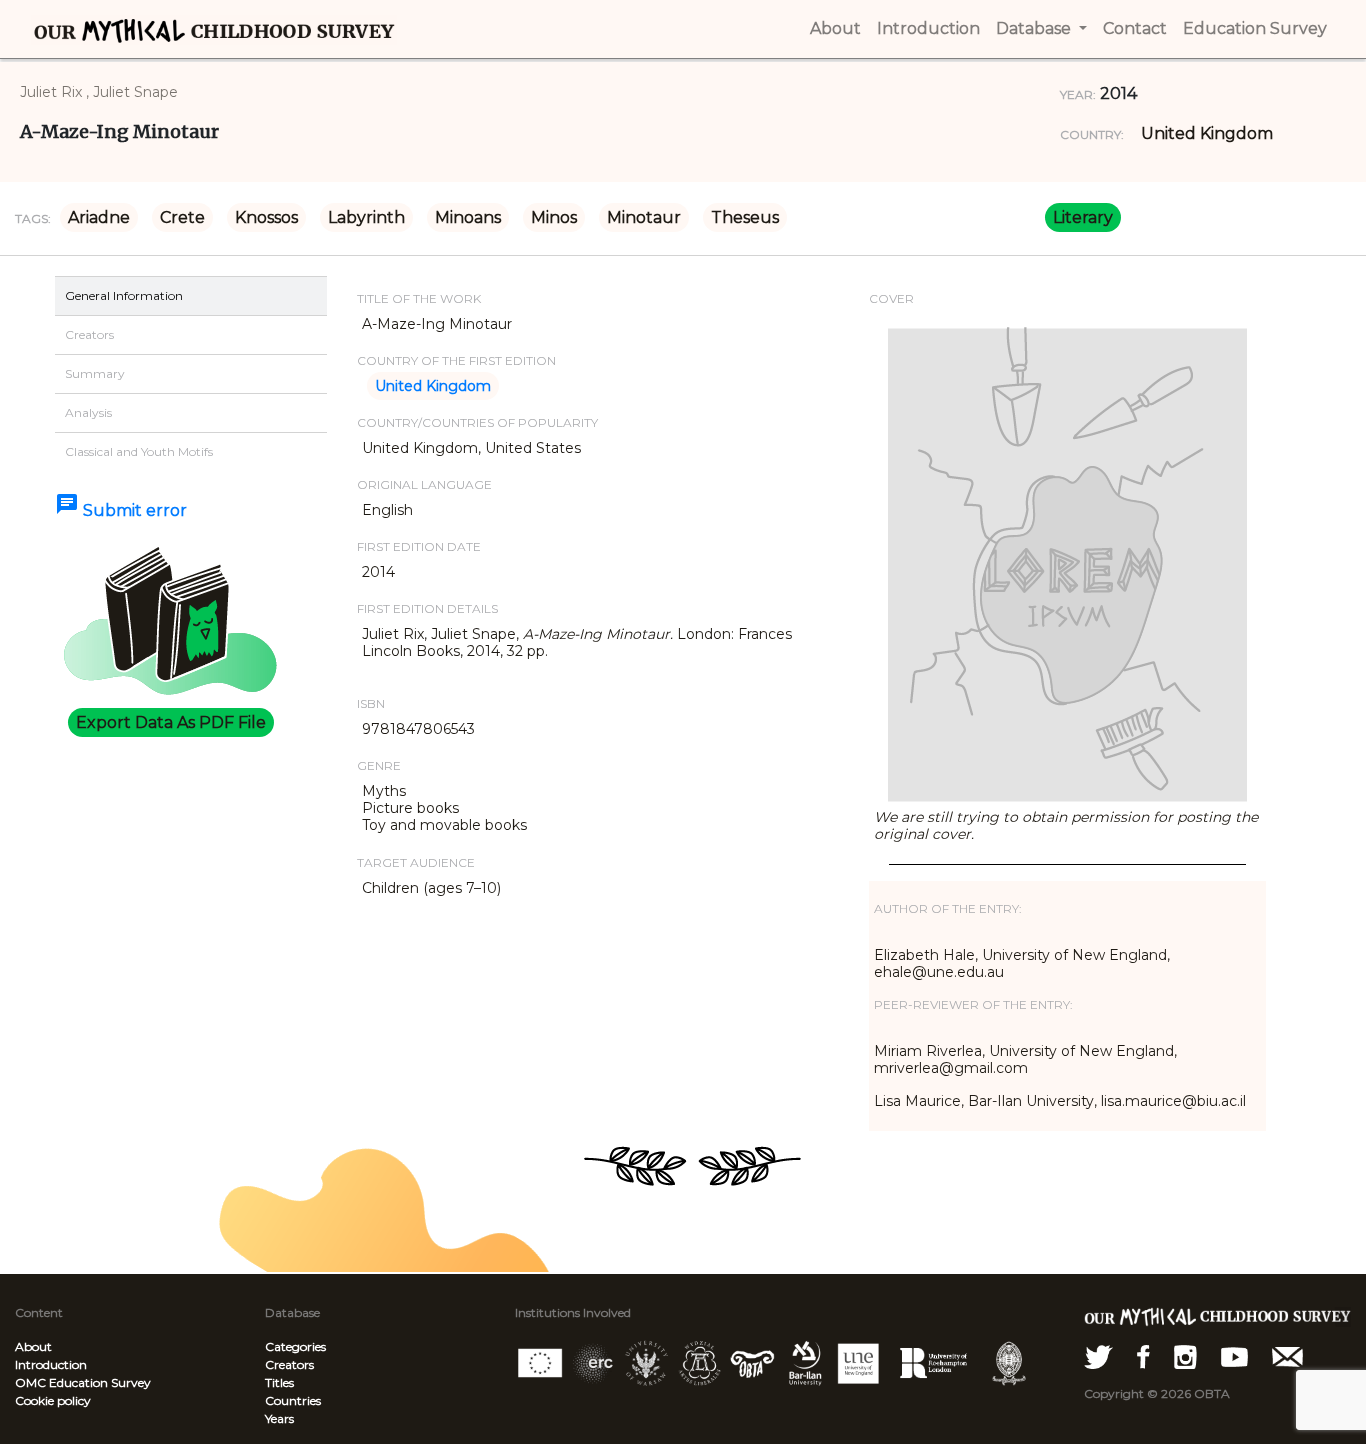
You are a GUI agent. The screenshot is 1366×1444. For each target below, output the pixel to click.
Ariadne (99, 217)
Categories (295, 1346)
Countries (293, 1400)
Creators (289, 1364)
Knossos (266, 217)
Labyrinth (366, 217)
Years (279, 1418)
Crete (182, 217)
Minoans (468, 217)
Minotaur (644, 217)
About (33, 1346)
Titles (279, 1382)
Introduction (51, 1364)
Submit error (121, 510)
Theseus (745, 217)
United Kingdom (1207, 133)
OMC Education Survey (83, 1382)
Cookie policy (53, 1400)
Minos (554, 217)
